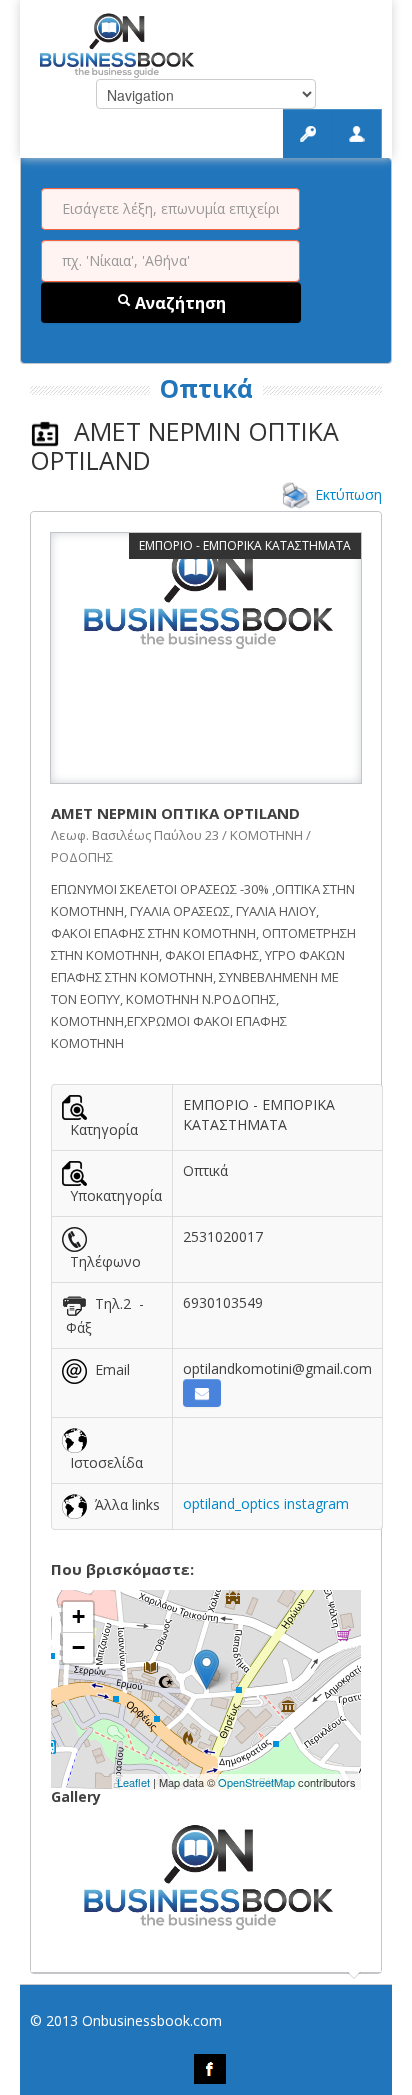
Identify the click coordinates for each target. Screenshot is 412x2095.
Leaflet (133, 1782)
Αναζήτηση (178, 303)
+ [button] (78, 1616)
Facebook (210, 2069)
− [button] (78, 1647)
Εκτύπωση (348, 494)
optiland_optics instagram (266, 1503)
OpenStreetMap (256, 1782)
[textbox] (170, 209)
